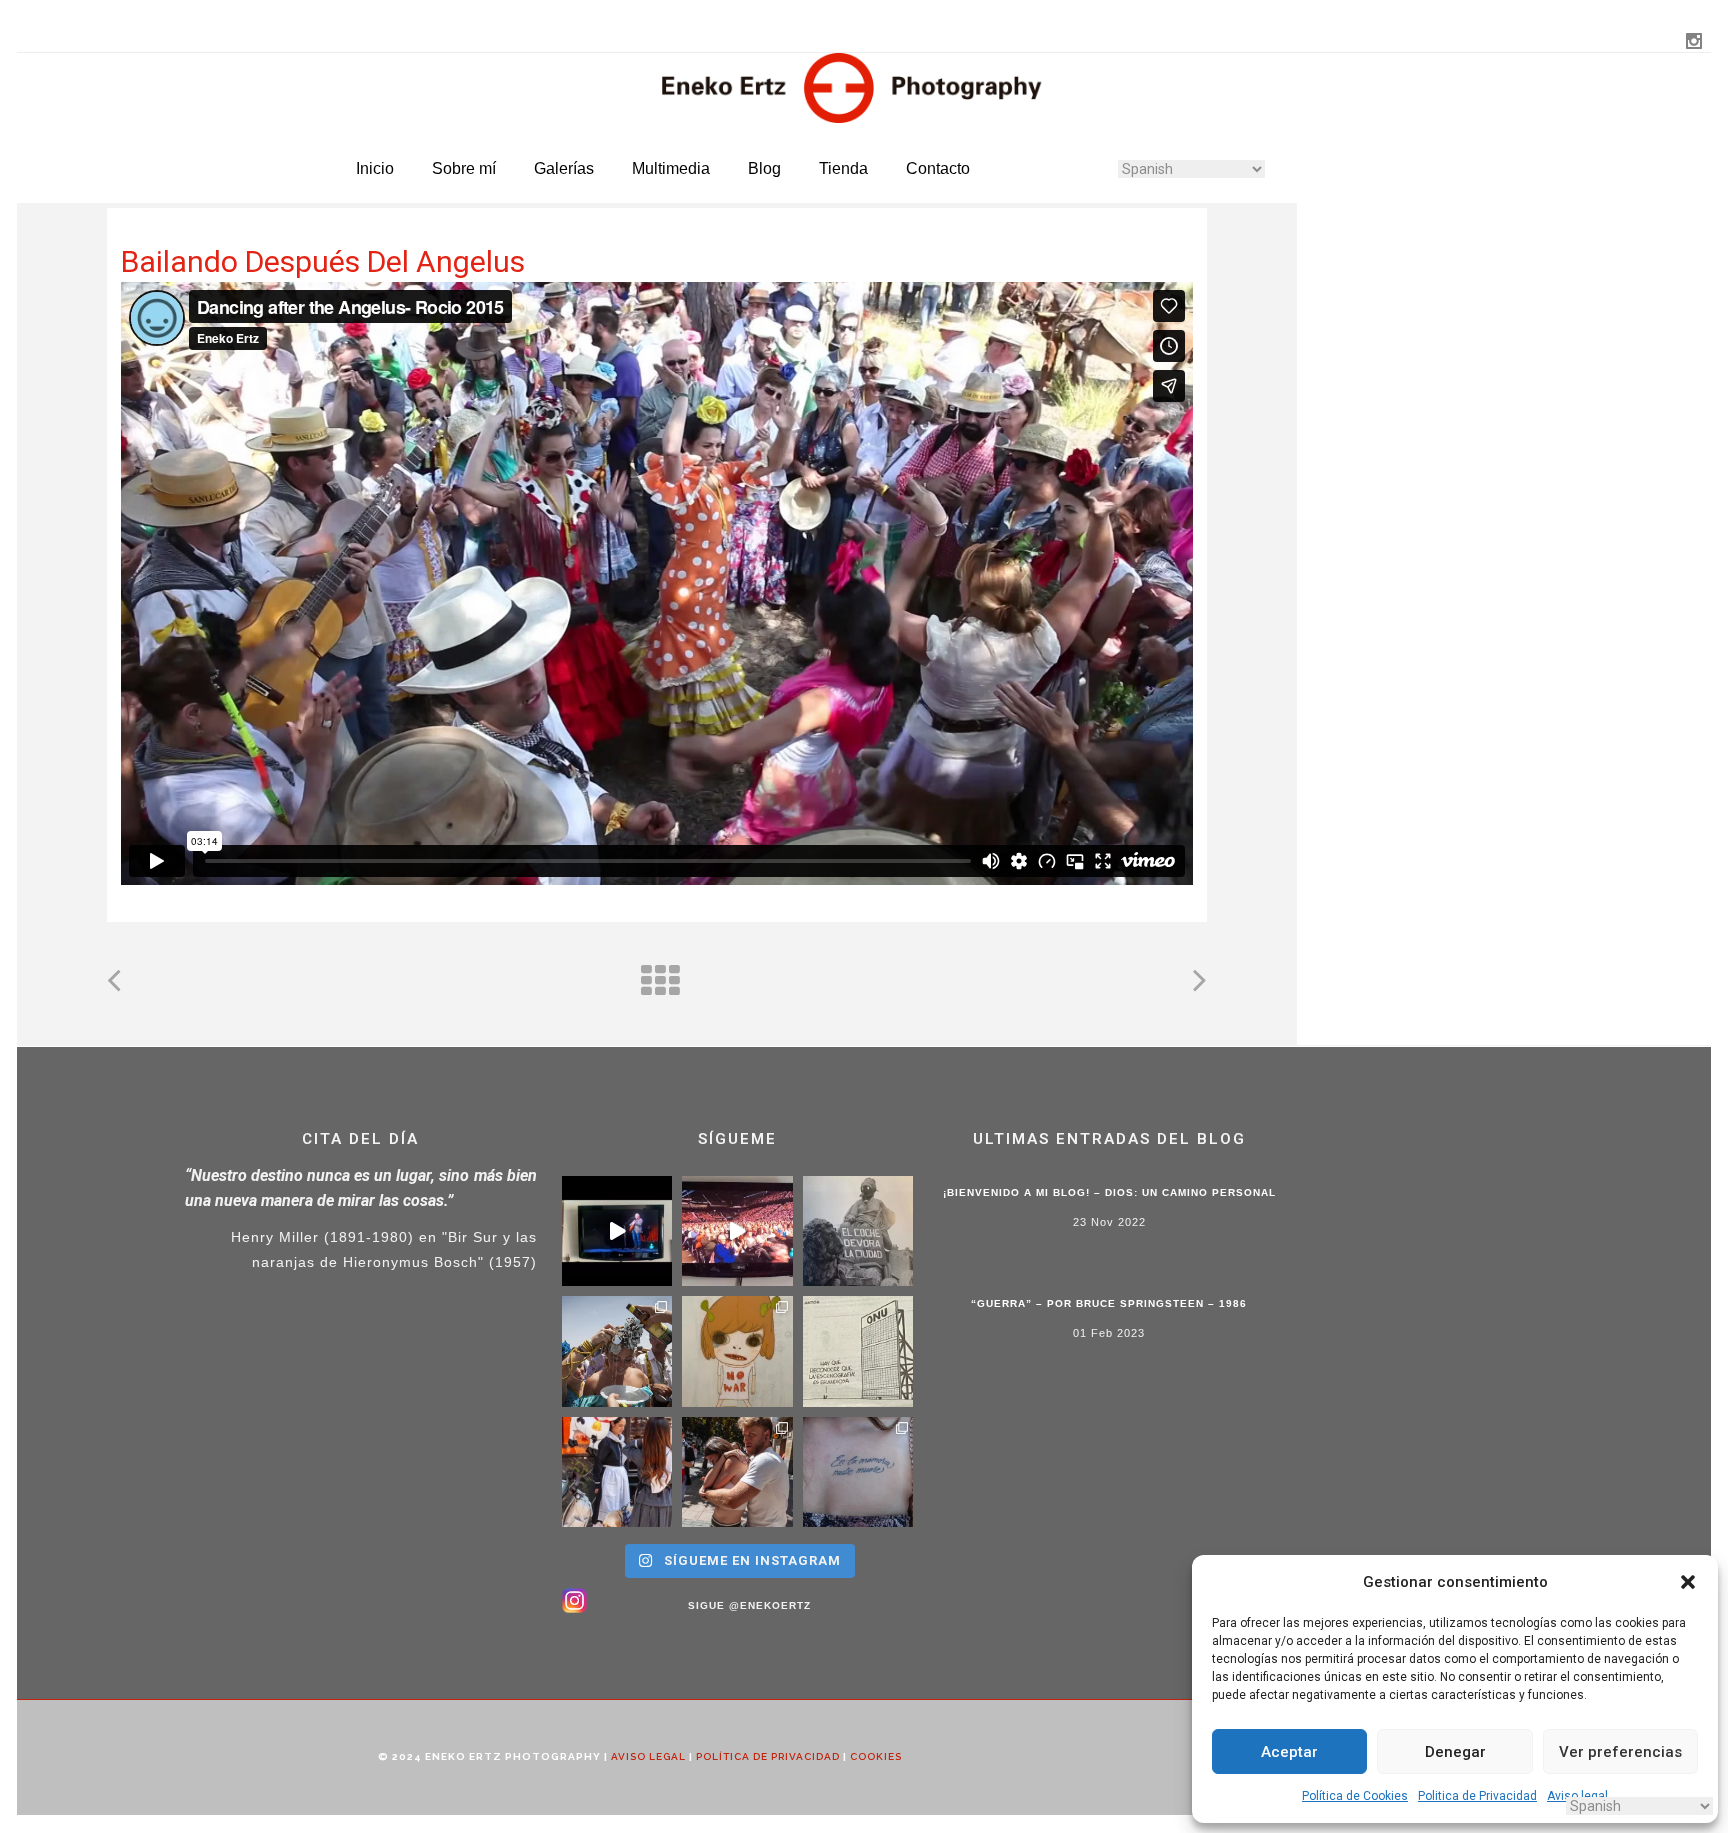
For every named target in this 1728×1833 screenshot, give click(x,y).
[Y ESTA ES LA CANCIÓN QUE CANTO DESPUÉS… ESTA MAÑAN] (617, 1231)
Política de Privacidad (768, 1756)
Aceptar (1289, 1752)
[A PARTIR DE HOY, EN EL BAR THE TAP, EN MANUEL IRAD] (617, 1351)
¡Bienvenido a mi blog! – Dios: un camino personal (1109, 1192)
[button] (1688, 1582)
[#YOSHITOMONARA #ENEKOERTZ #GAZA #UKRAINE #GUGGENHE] (737, 1351)
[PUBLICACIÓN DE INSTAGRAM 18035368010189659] (858, 1351)
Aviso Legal (648, 1756)
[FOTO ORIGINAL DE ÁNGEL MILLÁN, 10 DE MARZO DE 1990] (858, 1231)
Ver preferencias (1620, 1752)
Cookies (876, 1756)
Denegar (1455, 1752)
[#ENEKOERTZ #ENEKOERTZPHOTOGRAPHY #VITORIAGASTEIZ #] (617, 1472)
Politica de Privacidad (1477, 1796)
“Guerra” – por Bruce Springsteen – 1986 (1109, 1303)
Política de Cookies (1355, 1796)
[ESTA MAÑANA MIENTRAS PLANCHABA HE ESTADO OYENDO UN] (737, 1231)
